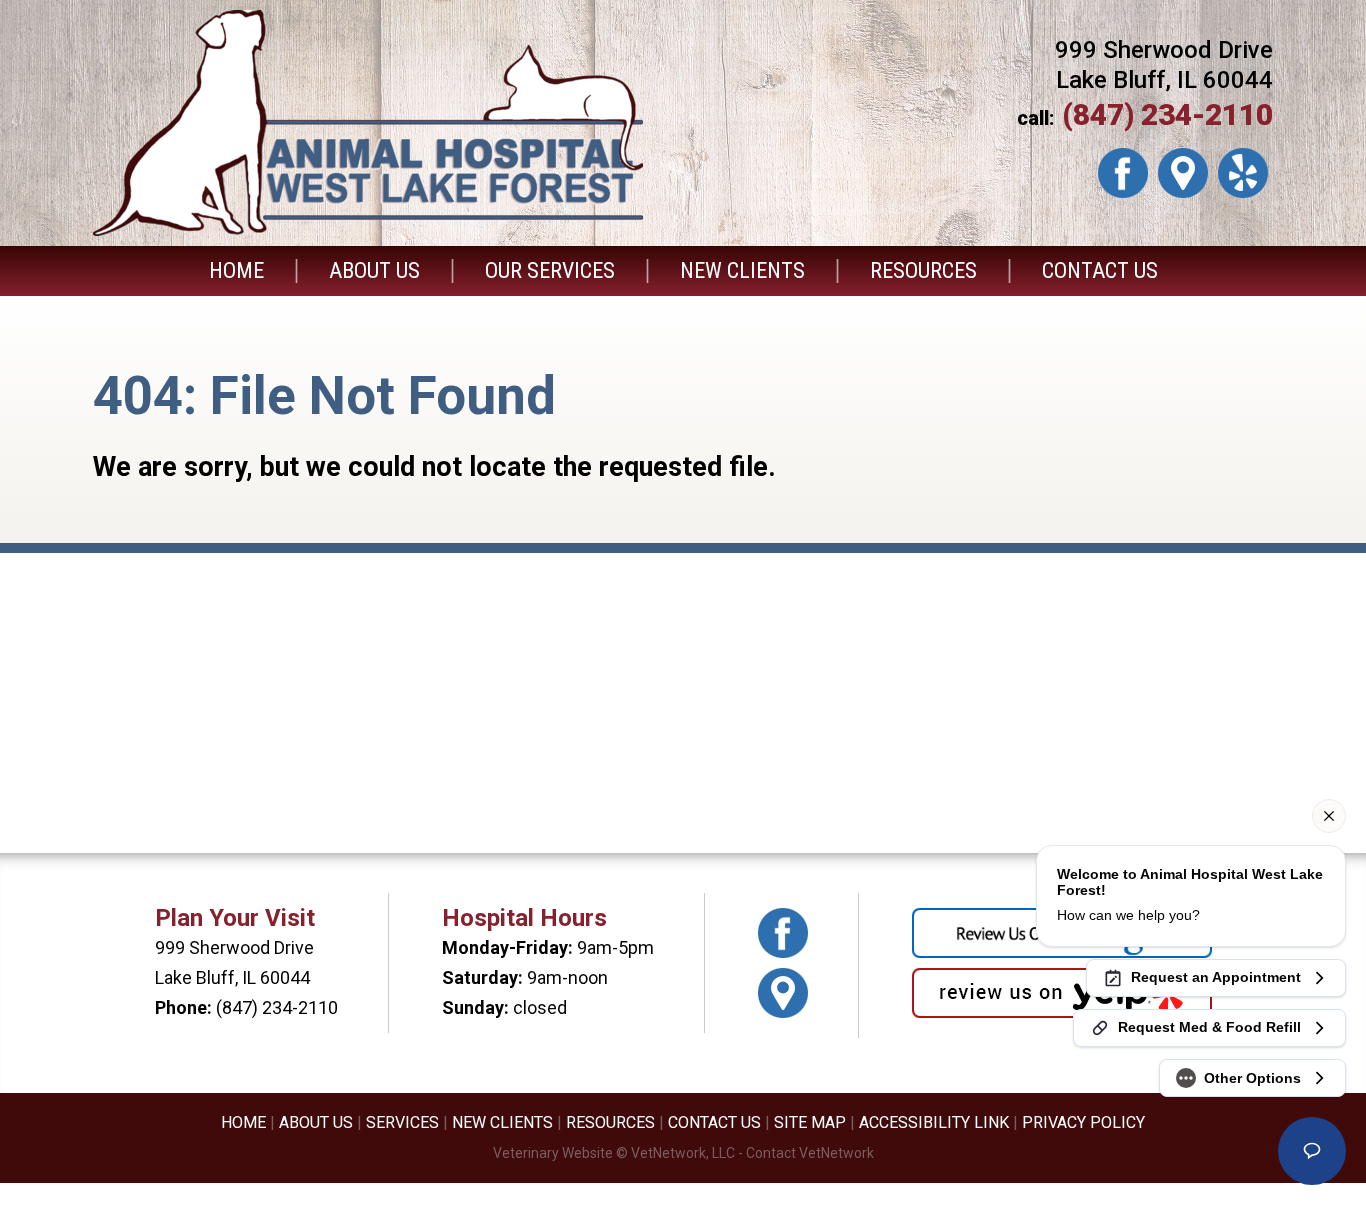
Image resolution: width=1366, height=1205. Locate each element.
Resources (923, 270)
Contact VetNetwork (810, 1153)
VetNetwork (668, 1153)
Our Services (550, 270)
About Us (374, 270)
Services (402, 1122)
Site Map (810, 1122)
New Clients (742, 270)
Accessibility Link (934, 1122)
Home (236, 270)
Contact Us (1100, 270)
